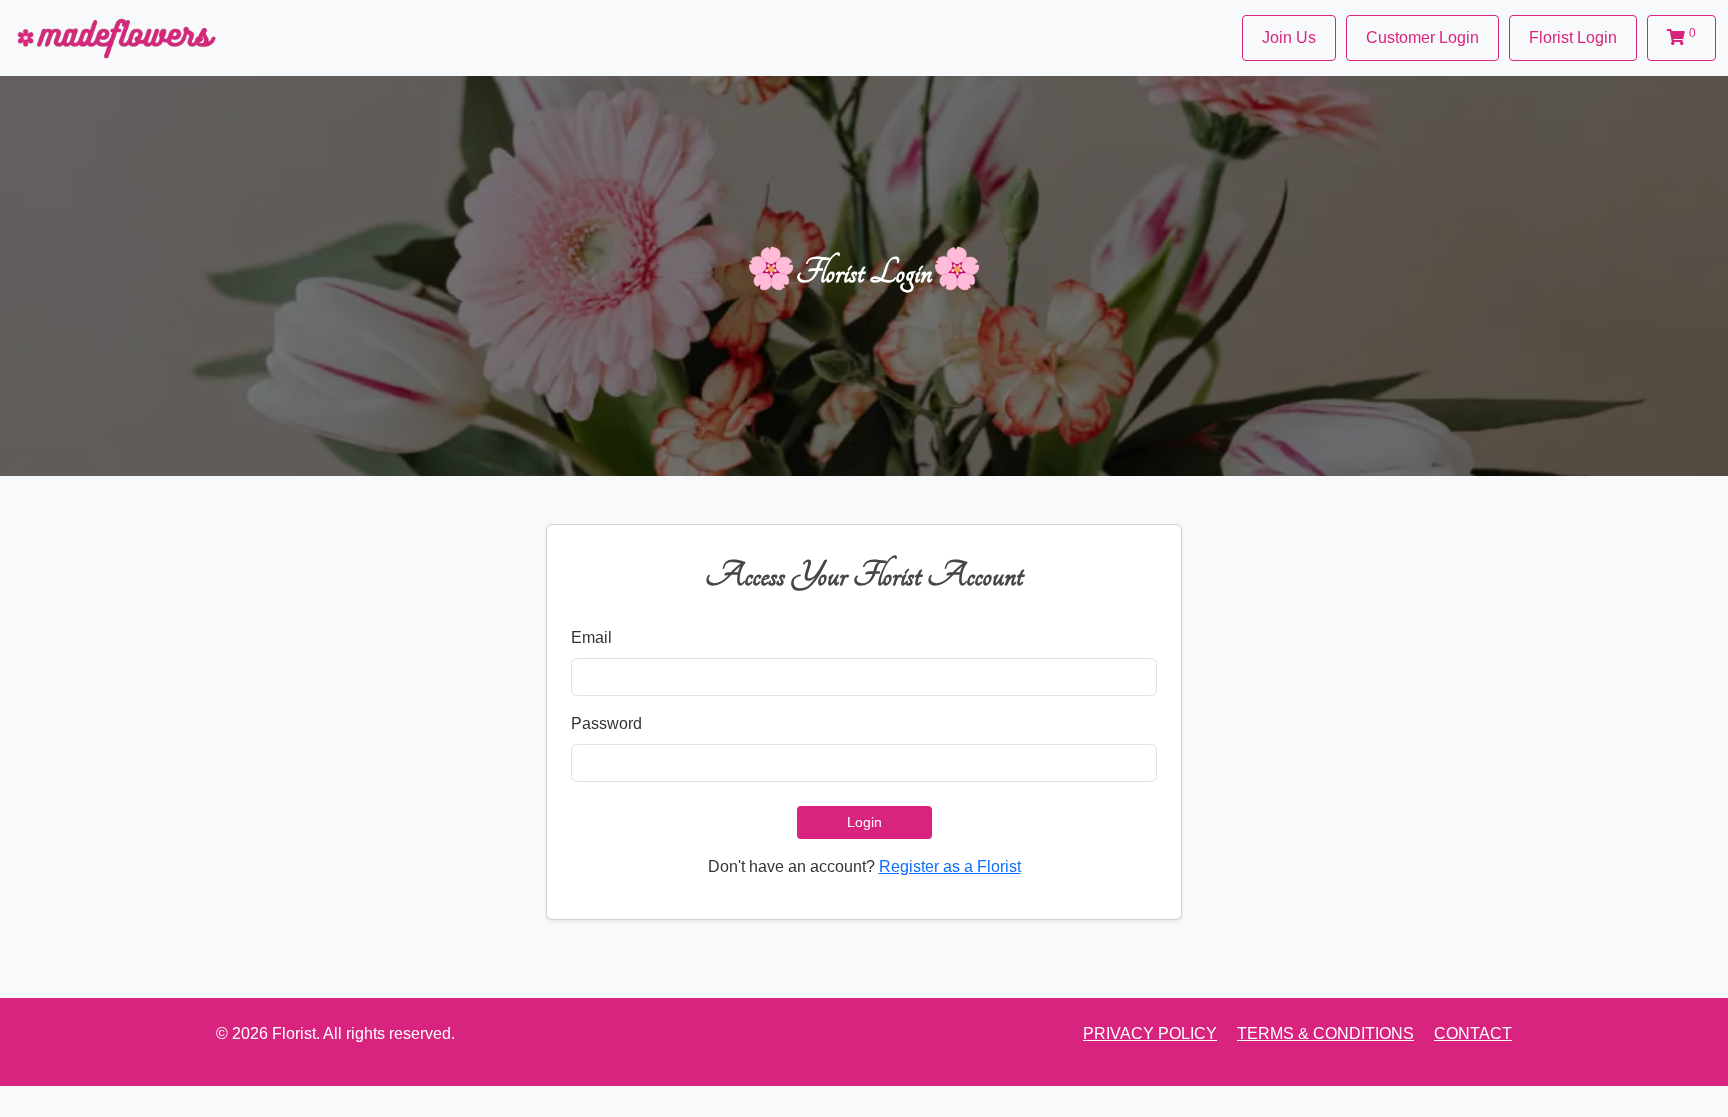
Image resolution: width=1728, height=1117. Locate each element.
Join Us (1289, 37)
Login (864, 822)
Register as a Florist (950, 866)
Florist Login (1573, 37)
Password (606, 723)
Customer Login (1422, 37)
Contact (1473, 1033)
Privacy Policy (1150, 1033)
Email (591, 637)
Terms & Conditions (1325, 1033)
